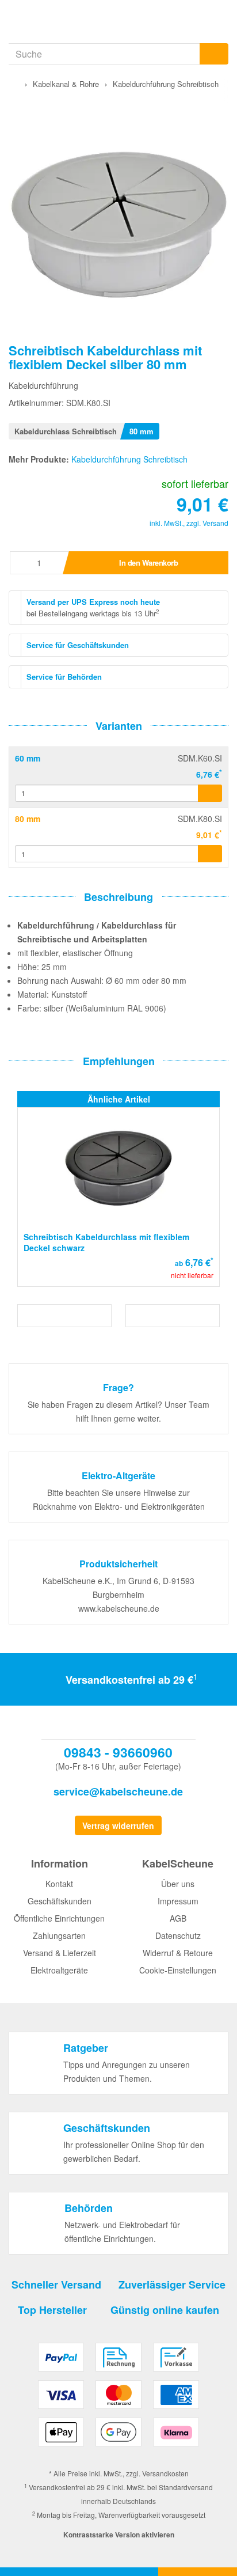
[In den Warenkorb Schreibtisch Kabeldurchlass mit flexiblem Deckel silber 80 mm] (210, 854)
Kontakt (59, 1884)
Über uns (178, 1884)
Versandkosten (165, 2473)
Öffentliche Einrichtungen (59, 1918)
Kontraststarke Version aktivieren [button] (119, 2535)
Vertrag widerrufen (118, 1825)
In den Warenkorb (148, 562)
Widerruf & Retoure (178, 1953)
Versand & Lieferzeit (60, 1953)
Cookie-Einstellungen (178, 1970)
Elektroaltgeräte (59, 1970)
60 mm (28, 758)
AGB (178, 1918)
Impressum (178, 1901)
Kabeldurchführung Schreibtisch (129, 459)
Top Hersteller (52, 2310)
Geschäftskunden (60, 1901)
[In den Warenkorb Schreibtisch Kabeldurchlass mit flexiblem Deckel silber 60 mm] (210, 793)
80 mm (28, 819)
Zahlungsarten (59, 1935)
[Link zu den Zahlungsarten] (118, 2399)
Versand (215, 523)
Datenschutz (178, 1935)
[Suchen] (214, 54)
